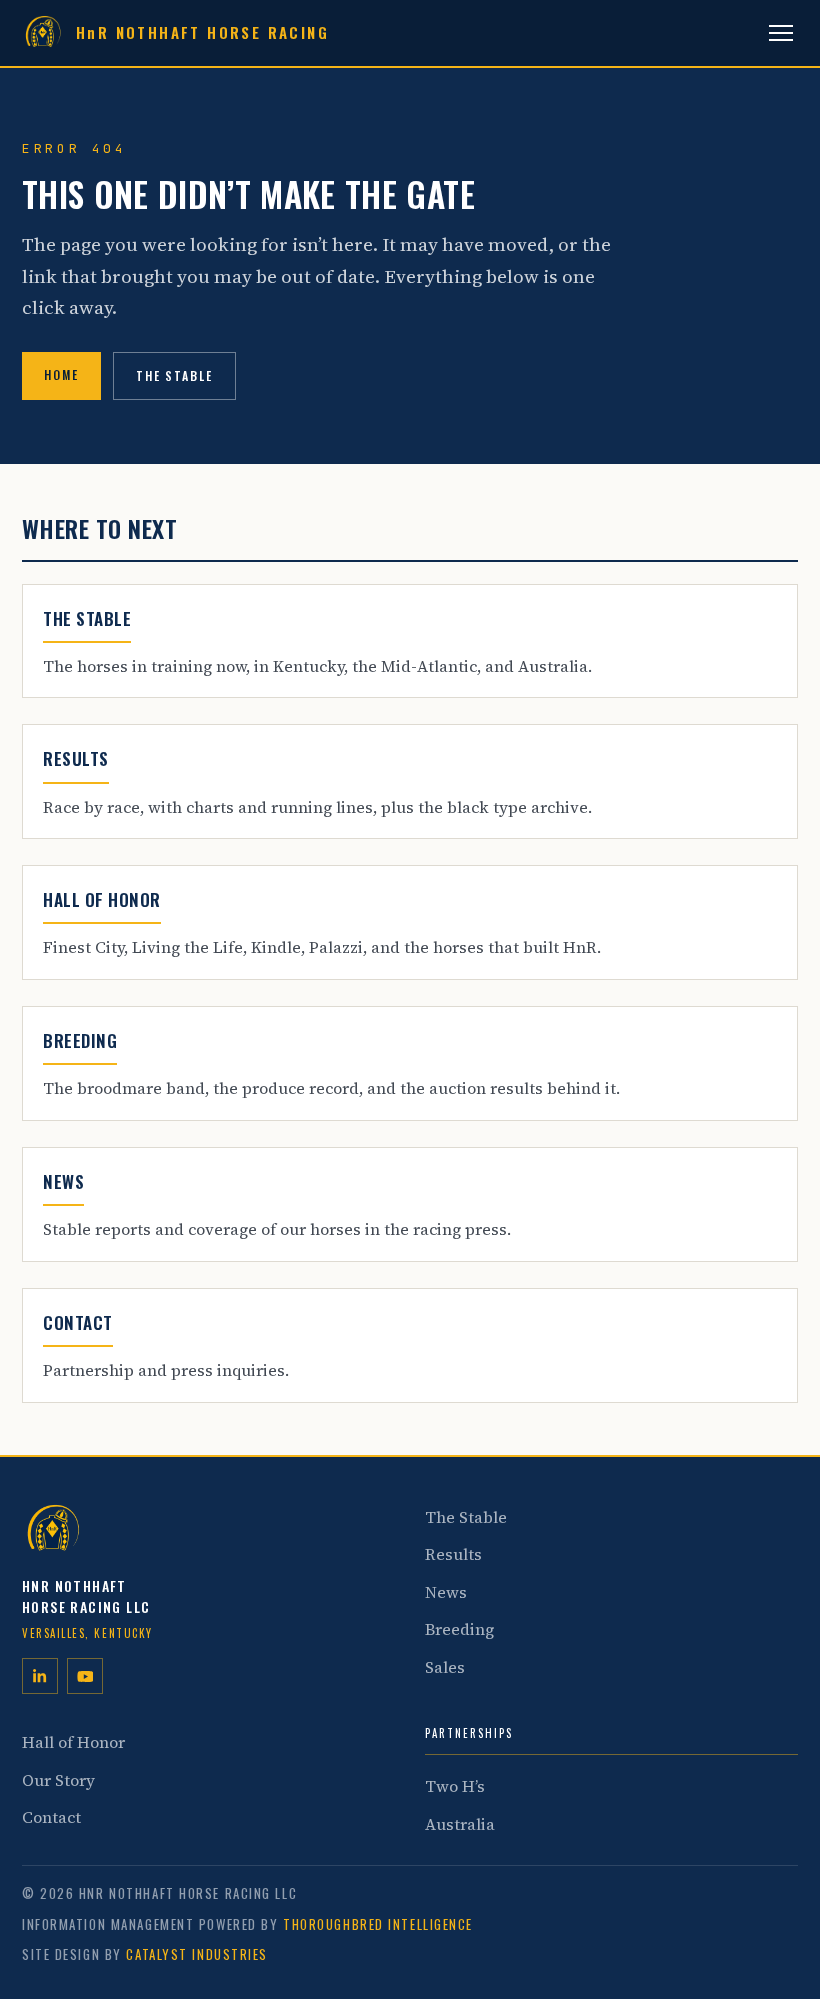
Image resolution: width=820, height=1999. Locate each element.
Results (453, 1554)
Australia (460, 1824)
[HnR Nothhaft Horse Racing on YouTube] (85, 1676)
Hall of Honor (73, 1742)
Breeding (459, 1629)
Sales (445, 1667)
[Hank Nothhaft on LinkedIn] (40, 1676)
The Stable (174, 375)
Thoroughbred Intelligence (378, 1924)
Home (61, 374)
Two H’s (455, 1786)
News (446, 1592)
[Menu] (781, 33)
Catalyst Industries (197, 1954)
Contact (51, 1817)
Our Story (58, 1780)
